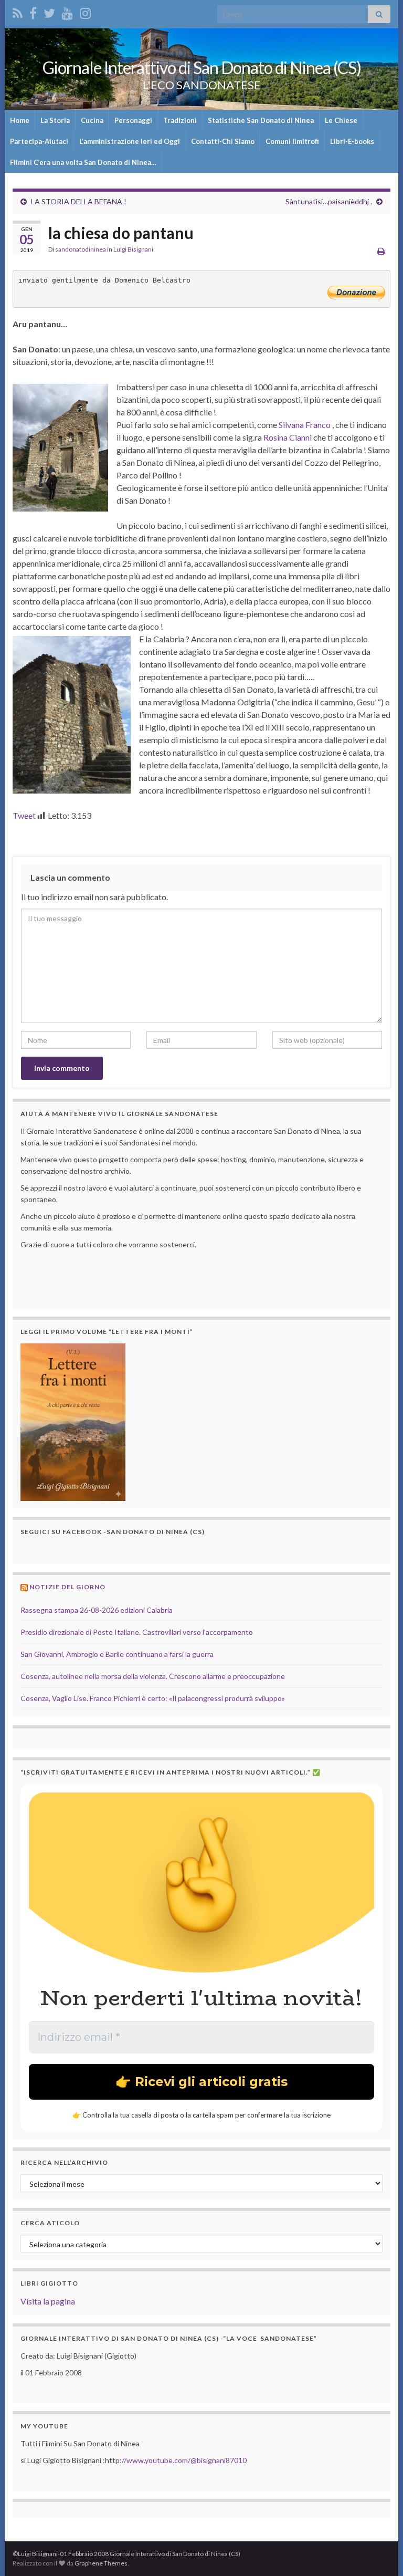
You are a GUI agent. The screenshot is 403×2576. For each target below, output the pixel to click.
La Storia (55, 120)
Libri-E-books (352, 141)
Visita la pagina (48, 2301)
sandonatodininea (81, 249)
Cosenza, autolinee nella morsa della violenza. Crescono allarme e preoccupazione (153, 1676)
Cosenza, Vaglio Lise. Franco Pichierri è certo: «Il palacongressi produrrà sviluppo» (153, 1698)
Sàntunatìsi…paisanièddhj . (329, 201)
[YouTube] (67, 11)
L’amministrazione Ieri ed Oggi (130, 141)
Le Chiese (341, 120)
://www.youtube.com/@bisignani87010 (183, 2460)
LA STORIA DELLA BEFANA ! (79, 201)
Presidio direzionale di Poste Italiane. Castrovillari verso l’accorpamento (137, 1632)
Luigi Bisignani (133, 249)
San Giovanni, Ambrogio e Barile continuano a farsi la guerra (117, 1654)
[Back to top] (379, 2552)
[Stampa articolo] (381, 251)
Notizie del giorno (67, 1587)
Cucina (92, 120)
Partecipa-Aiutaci (39, 141)
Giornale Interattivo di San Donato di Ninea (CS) (202, 67)
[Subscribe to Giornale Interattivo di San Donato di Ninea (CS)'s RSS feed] (18, 11)
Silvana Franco (305, 425)
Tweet (24, 815)
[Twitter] (49, 11)
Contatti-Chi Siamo (223, 141)
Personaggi (133, 120)
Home (20, 120)
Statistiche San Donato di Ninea (261, 120)
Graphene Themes (101, 2563)
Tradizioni (180, 120)
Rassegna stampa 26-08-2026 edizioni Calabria (97, 1610)
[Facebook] (33, 11)
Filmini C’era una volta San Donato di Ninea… (83, 162)
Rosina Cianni (288, 437)
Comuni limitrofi (292, 141)
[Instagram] (85, 11)
